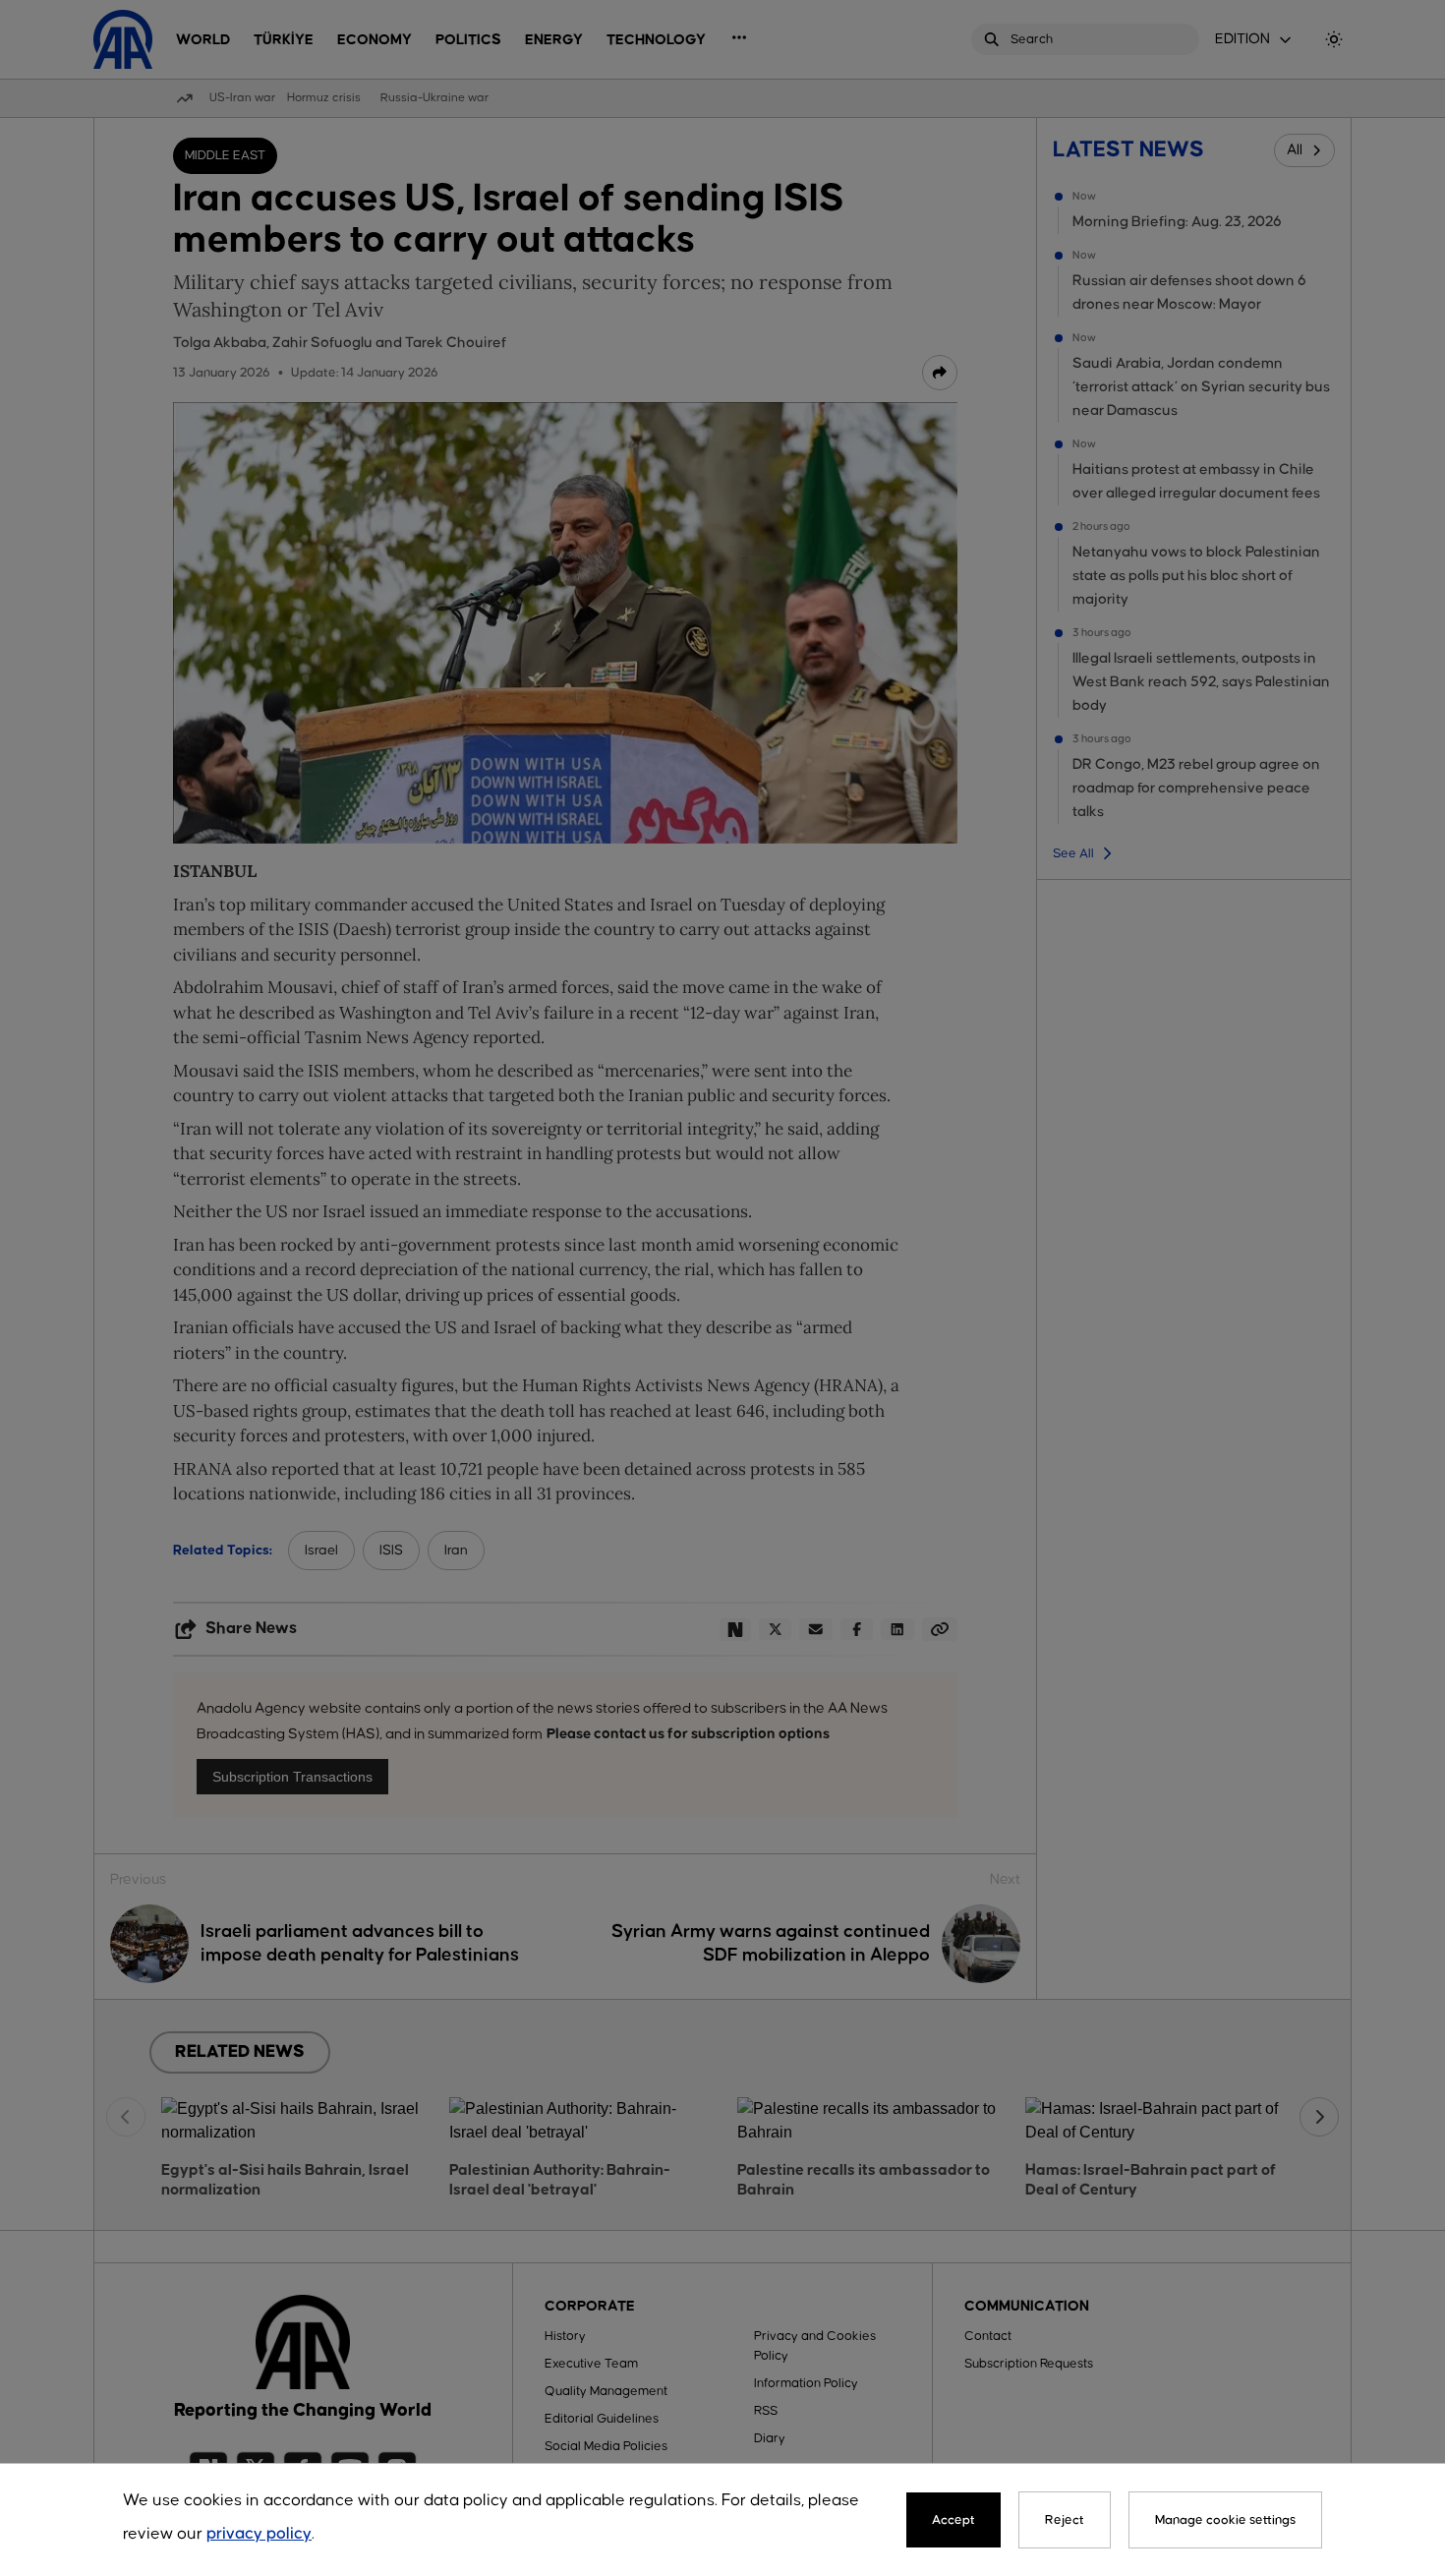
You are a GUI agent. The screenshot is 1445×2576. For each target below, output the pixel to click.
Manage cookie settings (1225, 2520)
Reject (1065, 2520)
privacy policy (259, 2534)
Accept (954, 2520)
